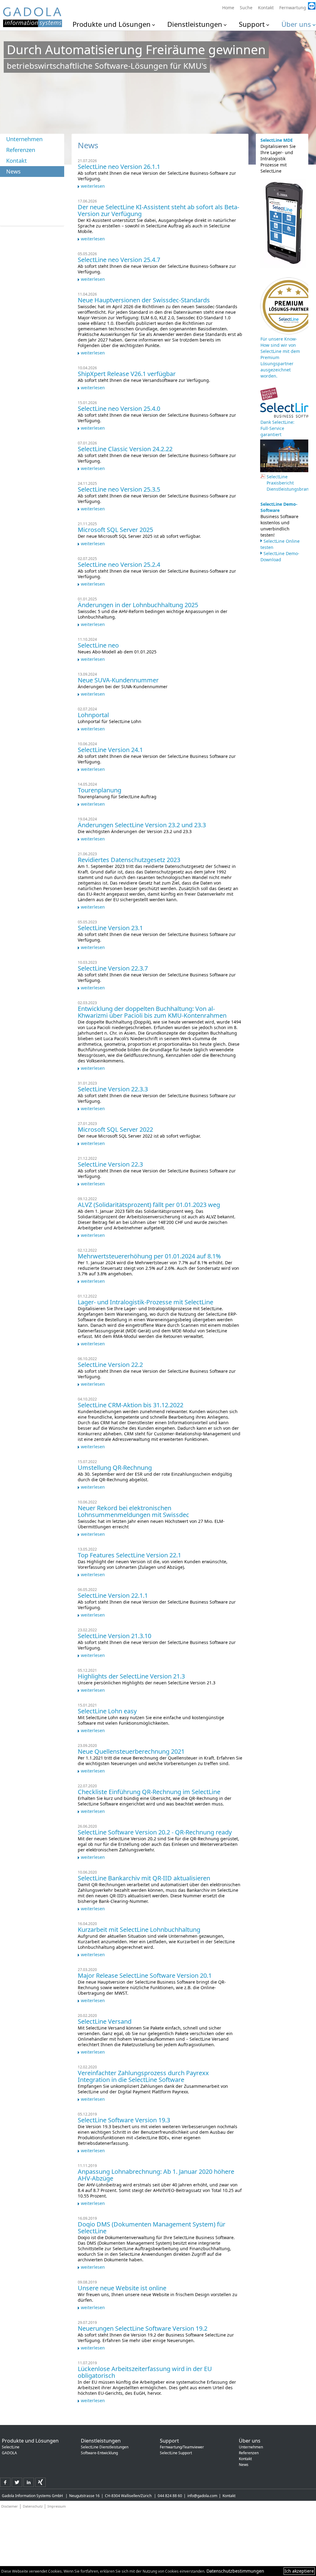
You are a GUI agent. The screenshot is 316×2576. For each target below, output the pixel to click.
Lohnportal (93, 715)
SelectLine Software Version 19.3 (124, 2120)
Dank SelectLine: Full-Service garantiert (277, 428)
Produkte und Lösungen (112, 24)
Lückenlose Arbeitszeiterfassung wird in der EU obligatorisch (145, 2372)
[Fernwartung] (296, 3)
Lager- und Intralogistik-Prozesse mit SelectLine (146, 1302)
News (13, 171)
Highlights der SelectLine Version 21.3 (131, 1676)
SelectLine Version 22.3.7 (113, 968)
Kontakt (266, 8)
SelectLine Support (176, 2453)
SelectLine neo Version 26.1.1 (119, 167)
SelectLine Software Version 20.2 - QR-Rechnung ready (155, 1832)
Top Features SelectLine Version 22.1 (129, 1555)
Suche (246, 8)
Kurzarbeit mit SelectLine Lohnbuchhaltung (139, 1930)
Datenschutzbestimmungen (235, 2571)
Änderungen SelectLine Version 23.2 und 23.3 (142, 825)
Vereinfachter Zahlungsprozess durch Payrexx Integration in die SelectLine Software (143, 2076)
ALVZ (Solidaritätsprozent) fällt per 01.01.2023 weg (149, 1205)
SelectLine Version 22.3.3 (113, 1089)
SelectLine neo (98, 645)
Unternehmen (24, 139)
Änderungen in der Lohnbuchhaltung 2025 (138, 605)
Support (252, 24)
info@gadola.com (202, 2496)
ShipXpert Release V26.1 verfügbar (127, 374)
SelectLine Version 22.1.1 (113, 1595)
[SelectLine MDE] (283, 266)
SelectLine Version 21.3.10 (114, 1636)
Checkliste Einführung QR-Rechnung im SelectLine (149, 1792)
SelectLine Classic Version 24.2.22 (125, 449)
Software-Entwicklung (99, 2453)
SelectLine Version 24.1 (110, 750)
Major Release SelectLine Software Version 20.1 (145, 1975)
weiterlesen (93, 186)
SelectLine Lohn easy (107, 1711)
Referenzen (21, 150)
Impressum (57, 2506)
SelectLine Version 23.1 (110, 928)
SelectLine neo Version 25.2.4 (119, 564)
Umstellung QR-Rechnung (115, 1468)
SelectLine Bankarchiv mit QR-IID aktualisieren (144, 1878)
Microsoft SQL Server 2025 (115, 530)
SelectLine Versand (105, 2021)
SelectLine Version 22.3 (110, 1164)
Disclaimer (10, 2506)
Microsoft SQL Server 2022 (115, 1129)
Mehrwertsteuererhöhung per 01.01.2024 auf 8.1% (149, 1256)
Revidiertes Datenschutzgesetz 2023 (129, 860)
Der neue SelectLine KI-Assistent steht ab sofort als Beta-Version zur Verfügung (158, 210)
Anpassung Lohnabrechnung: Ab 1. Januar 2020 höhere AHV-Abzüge (156, 2175)
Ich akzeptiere (299, 2571)
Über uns (296, 24)
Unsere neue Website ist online (122, 2288)
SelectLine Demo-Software (279, 507)
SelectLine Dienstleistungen (105, 2447)
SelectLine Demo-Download (280, 556)
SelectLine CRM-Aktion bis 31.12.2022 (131, 1405)
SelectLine (11, 2447)
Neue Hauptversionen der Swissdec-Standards (144, 300)
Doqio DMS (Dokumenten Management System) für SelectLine (152, 2228)
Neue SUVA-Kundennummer (118, 680)
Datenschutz (33, 2506)
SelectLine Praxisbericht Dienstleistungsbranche (285, 483)
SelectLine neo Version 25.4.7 (119, 260)
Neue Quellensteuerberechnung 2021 (131, 1751)
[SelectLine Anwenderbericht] (269, 400)
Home (228, 8)
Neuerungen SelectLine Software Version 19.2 (143, 2328)
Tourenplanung (100, 790)
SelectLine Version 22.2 (110, 1365)
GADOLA (9, 2453)
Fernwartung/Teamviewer (182, 2447)
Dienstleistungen (195, 24)
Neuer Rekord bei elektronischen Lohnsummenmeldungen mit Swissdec (133, 1511)
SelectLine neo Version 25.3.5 (119, 489)
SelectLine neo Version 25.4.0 (119, 409)
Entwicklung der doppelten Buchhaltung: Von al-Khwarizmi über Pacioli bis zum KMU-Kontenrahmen (152, 1012)
